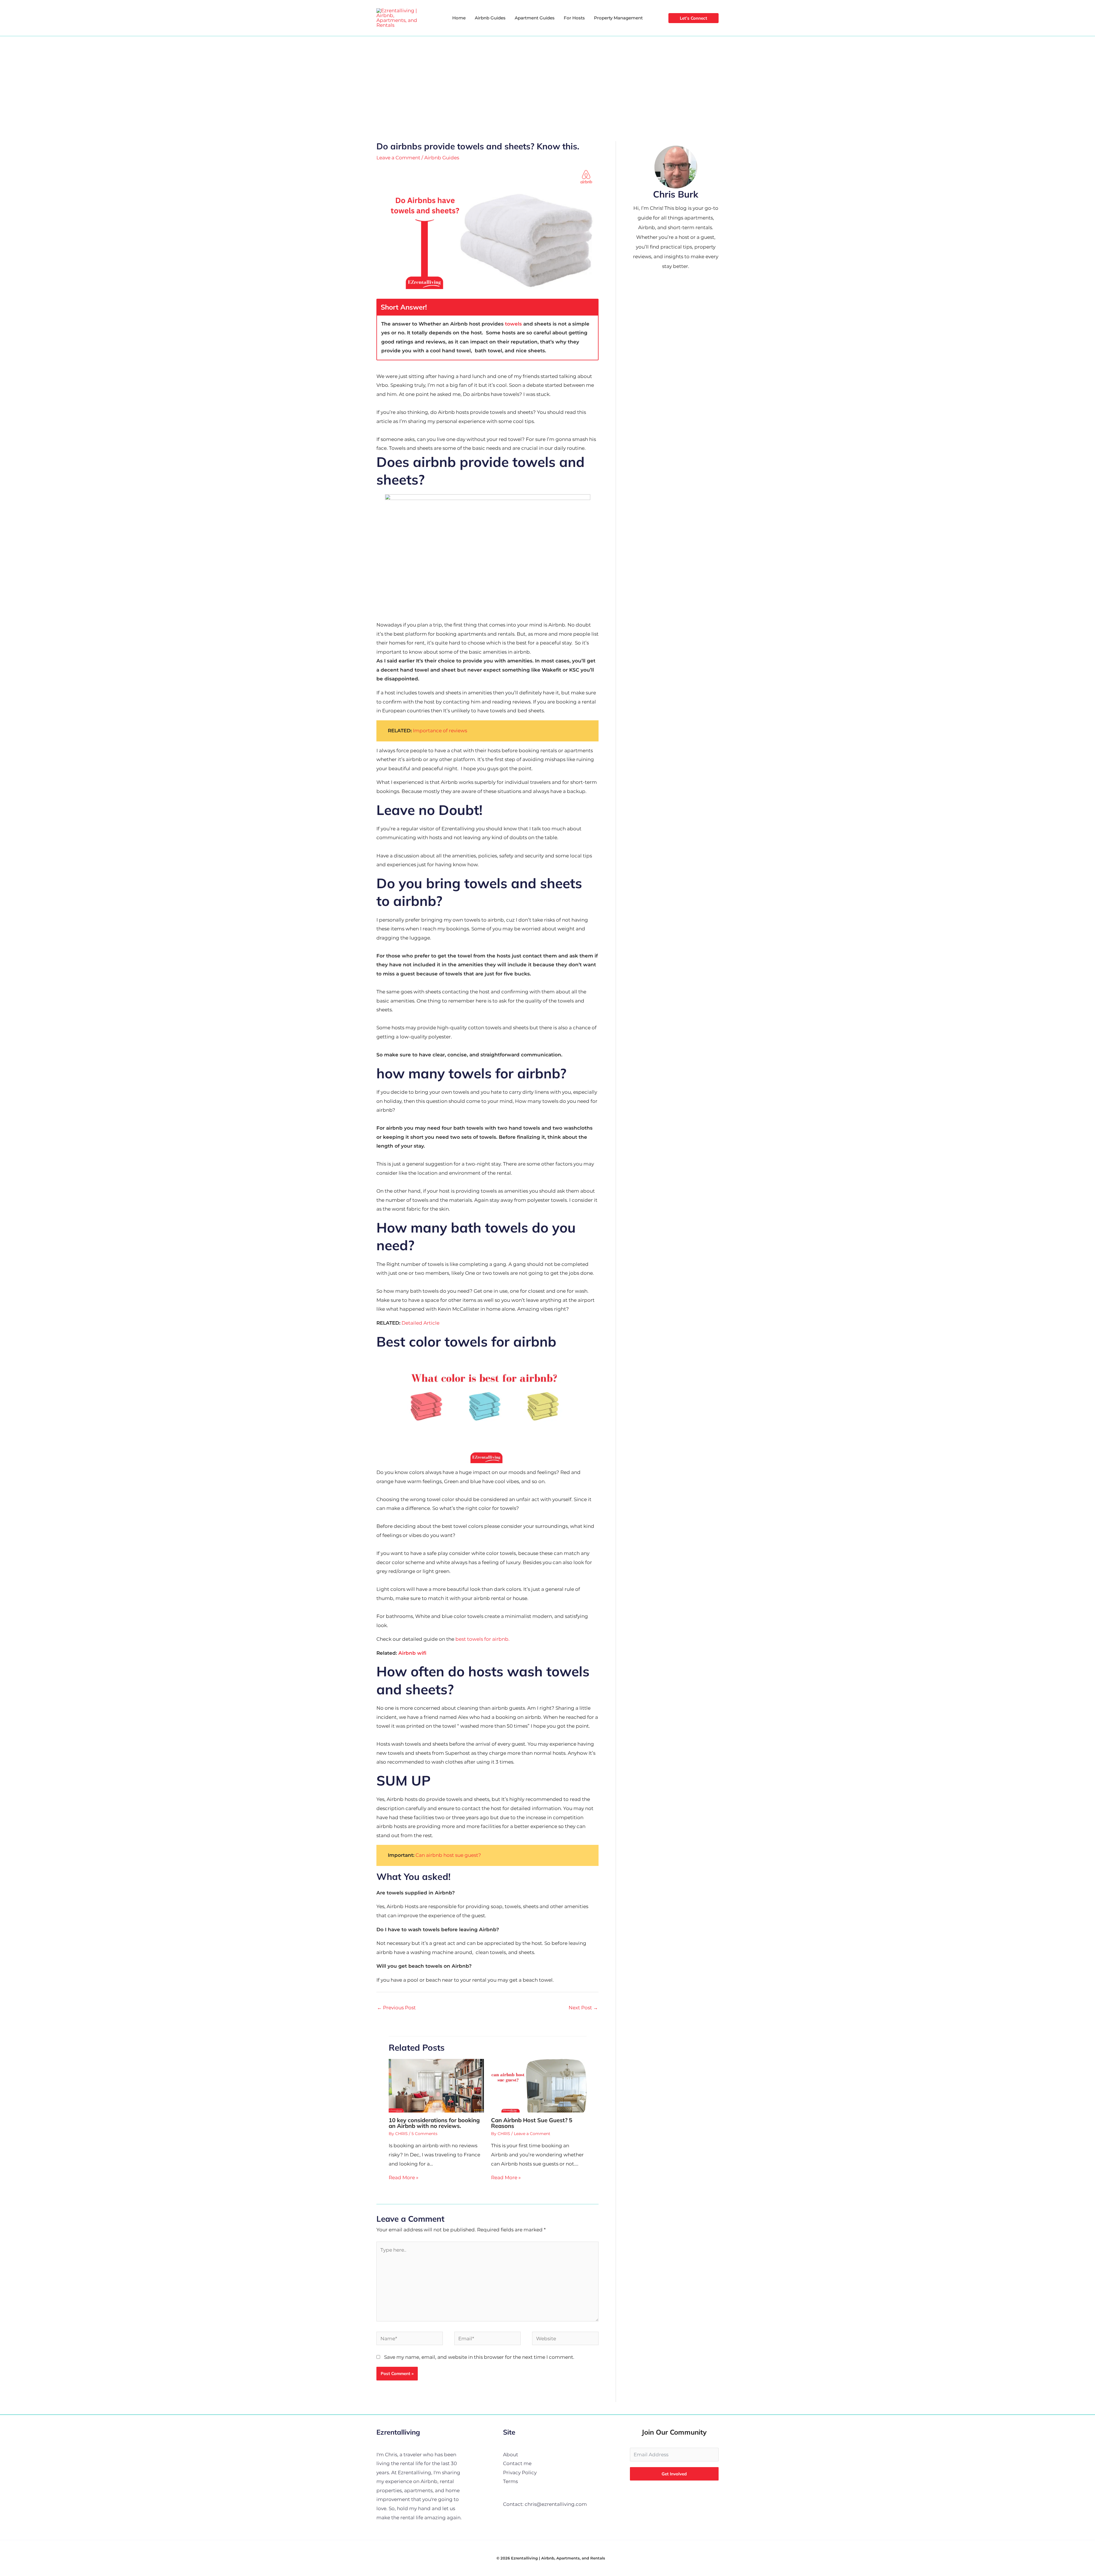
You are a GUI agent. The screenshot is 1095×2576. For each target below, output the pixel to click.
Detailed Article (420, 1323)
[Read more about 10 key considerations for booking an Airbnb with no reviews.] (436, 2085)
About (511, 2455)
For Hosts (574, 18)
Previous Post (396, 2008)
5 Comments (424, 2134)
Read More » (403, 2177)
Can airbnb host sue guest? (448, 1855)
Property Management (618, 18)
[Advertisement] (547, 79)
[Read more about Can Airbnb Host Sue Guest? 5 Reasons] (539, 2085)
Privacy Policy (520, 2473)
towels (514, 324)
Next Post (583, 2008)
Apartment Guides (535, 18)
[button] (693, 18)
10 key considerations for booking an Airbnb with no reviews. (434, 2123)
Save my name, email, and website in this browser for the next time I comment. (479, 2357)
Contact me (517, 2463)
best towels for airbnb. (482, 1639)
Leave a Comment (398, 158)
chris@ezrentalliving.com (556, 2504)
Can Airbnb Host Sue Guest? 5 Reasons (532, 2123)
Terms (510, 2481)
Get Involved (674, 2474)
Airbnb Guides (490, 18)
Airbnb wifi (412, 1653)
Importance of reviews (440, 731)
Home (459, 18)
